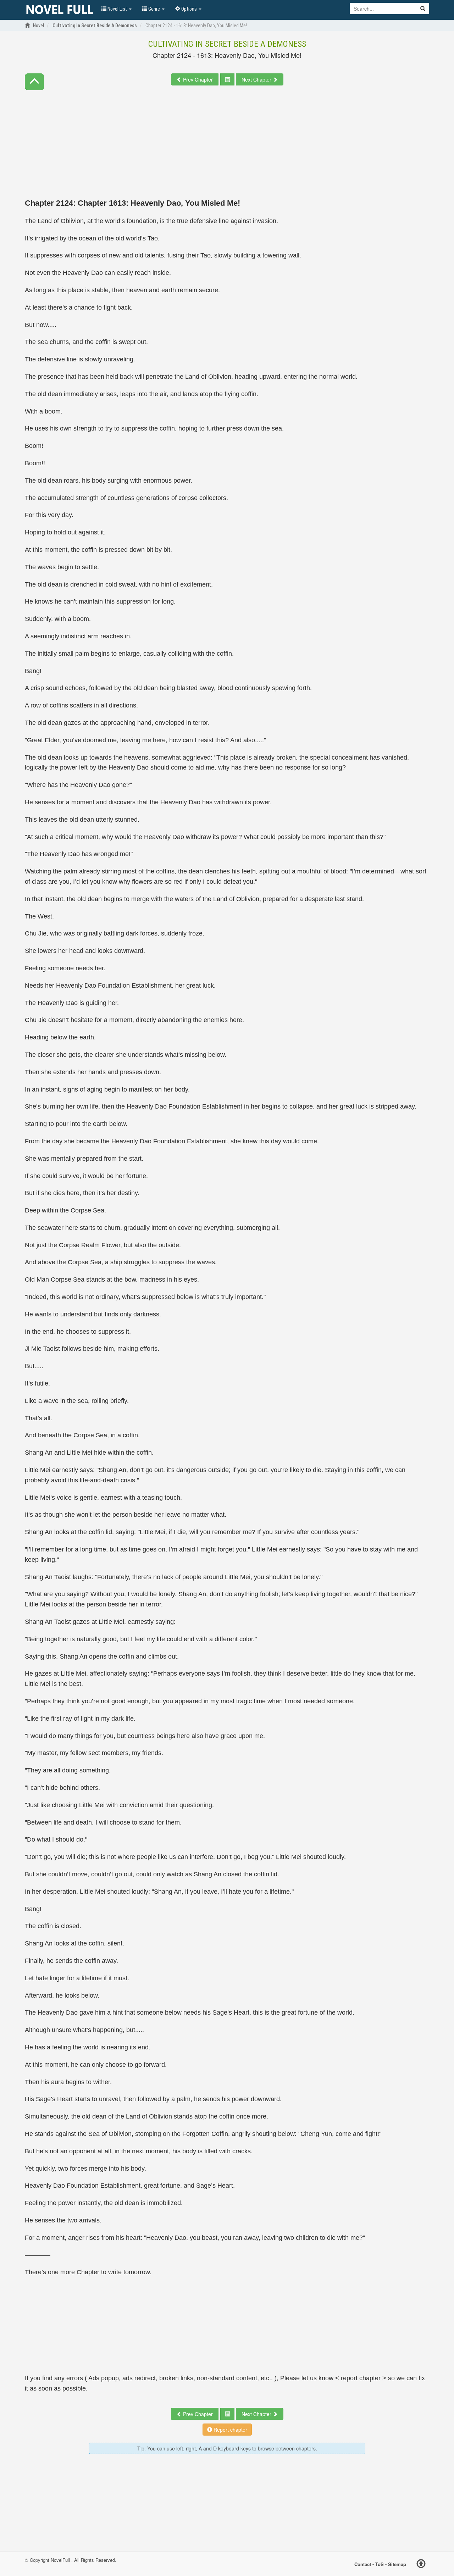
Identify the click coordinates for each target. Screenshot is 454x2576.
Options (189, 9)
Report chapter (230, 2430)
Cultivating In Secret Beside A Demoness (227, 44)
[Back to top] (421, 2565)
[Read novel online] (60, 10)
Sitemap (397, 2564)
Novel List (117, 9)
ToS (380, 2564)
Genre (154, 9)
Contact (363, 2564)
